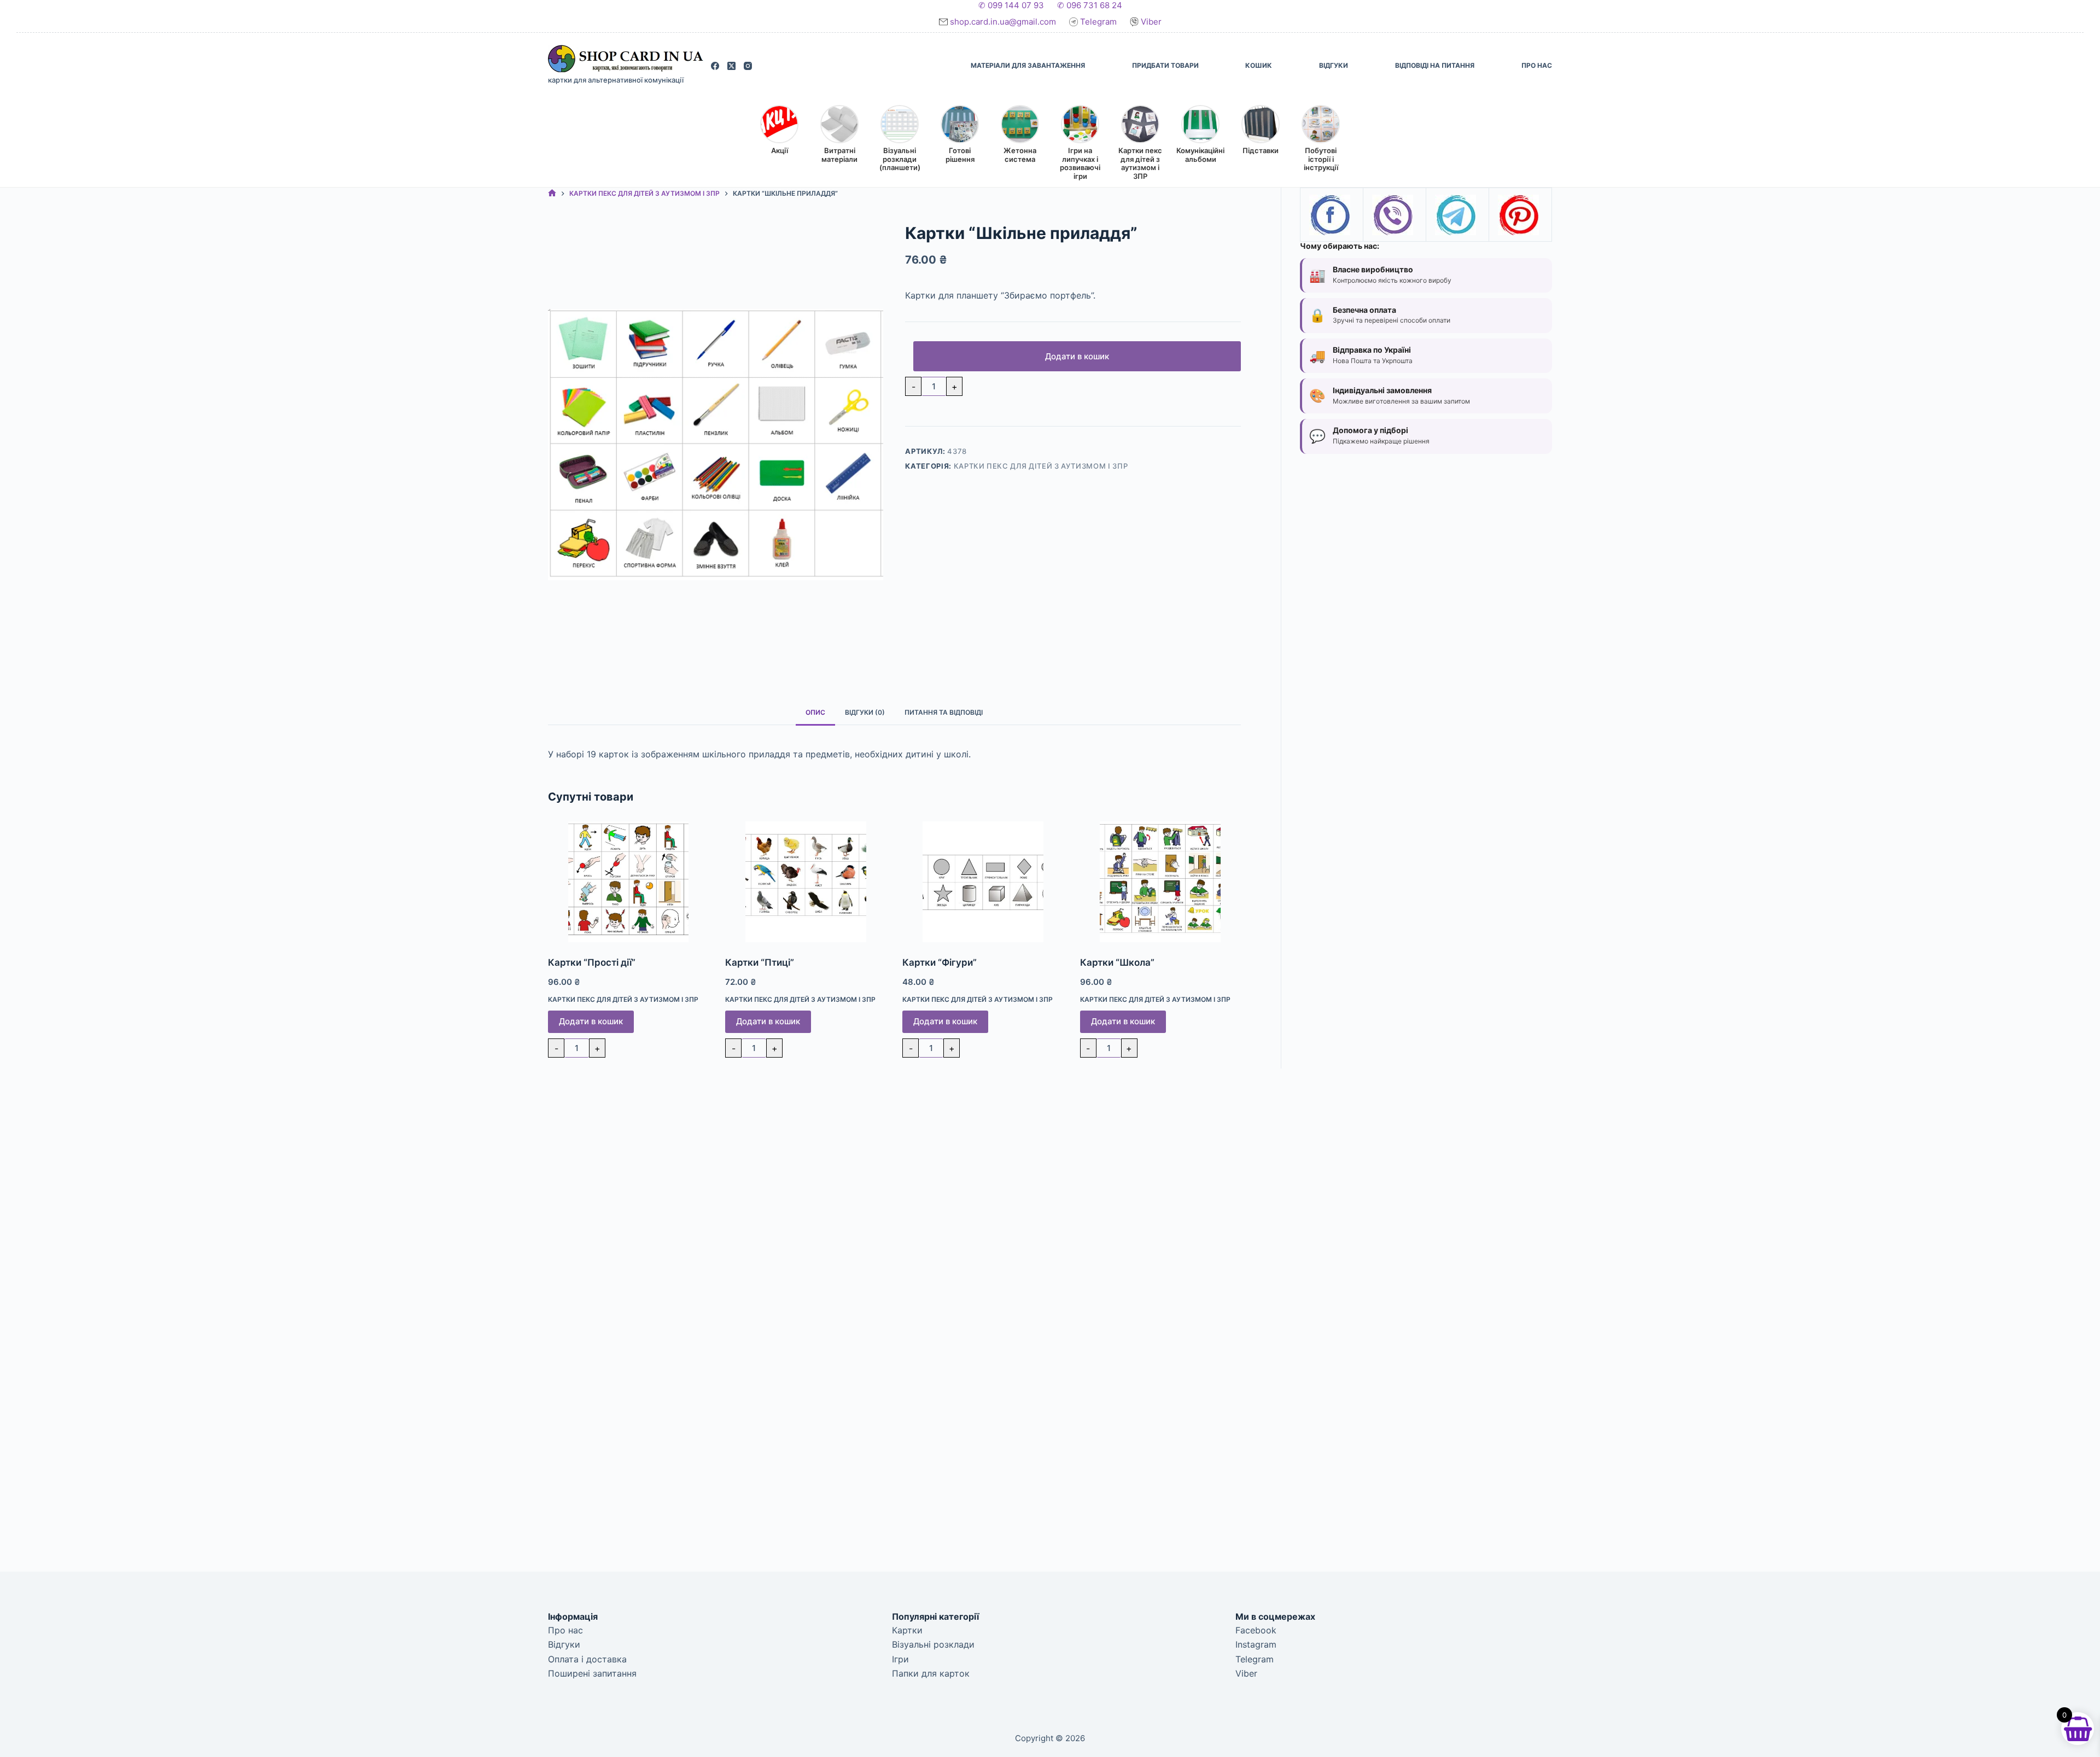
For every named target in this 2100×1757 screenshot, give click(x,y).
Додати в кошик (1077, 356)
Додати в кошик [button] (591, 1021)
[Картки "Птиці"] (806, 882)
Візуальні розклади (933, 1644)
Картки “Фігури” (940, 962)
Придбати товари (1165, 65)
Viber (1150, 22)
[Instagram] (748, 66)
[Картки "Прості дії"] (628, 882)
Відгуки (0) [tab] (865, 712)
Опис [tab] (815, 712)
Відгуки (1334, 65)
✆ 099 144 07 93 (1011, 5)
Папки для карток (931, 1673)
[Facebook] (715, 66)
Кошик (1259, 65)
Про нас (1537, 65)
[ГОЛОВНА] (552, 194)
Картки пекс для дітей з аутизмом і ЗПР (1041, 466)
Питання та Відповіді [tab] (944, 712)
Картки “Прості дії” (592, 962)
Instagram (1256, 1644)
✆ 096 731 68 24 (1090, 5)
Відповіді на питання (1435, 65)
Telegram (1098, 22)
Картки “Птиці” (760, 962)
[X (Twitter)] (731, 66)
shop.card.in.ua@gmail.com (1004, 22)
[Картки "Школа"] (1160, 882)
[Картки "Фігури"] (983, 882)
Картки (907, 1630)
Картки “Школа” (1117, 962)
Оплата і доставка (587, 1659)
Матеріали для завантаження (1028, 65)
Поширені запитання (592, 1673)
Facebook (1256, 1630)
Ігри (900, 1659)
